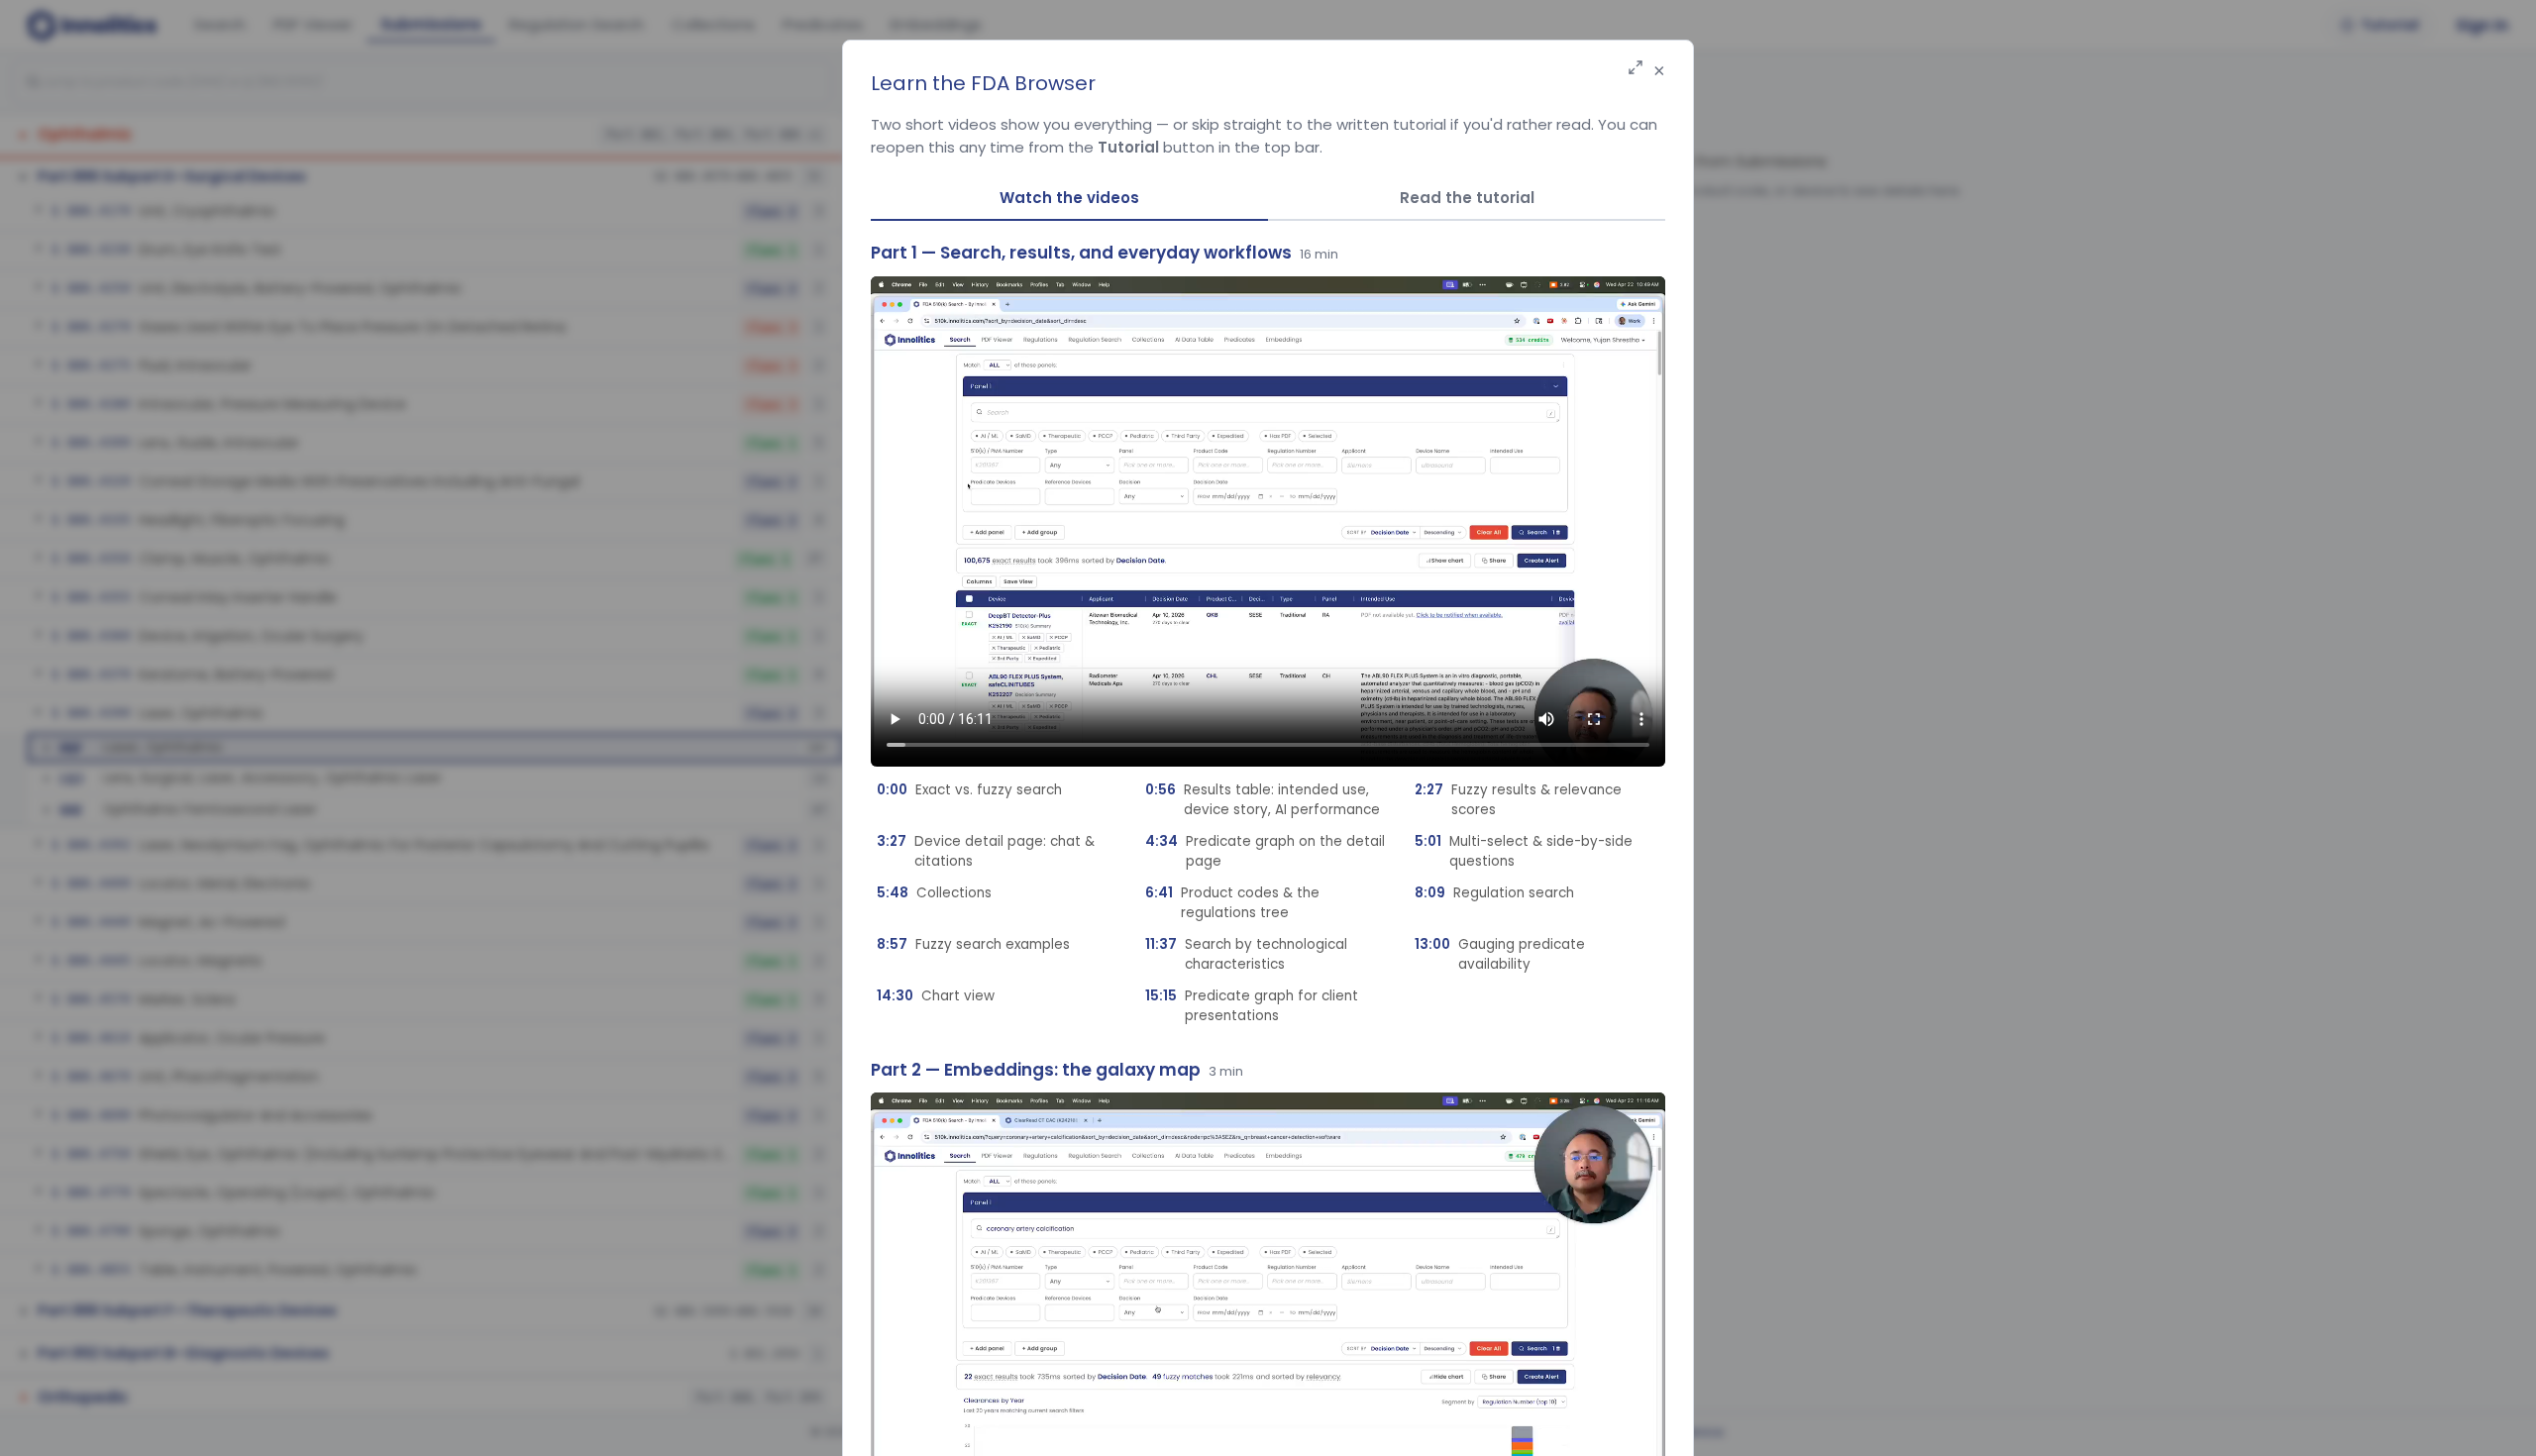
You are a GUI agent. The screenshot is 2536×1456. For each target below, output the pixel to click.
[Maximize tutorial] (1636, 69)
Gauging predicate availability (1500, 954)
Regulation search (1494, 893)
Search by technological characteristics (1246, 954)
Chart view (936, 996)
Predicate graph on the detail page (1265, 851)
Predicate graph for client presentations (1252, 1006)
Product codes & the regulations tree (1232, 903)
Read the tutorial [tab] (1467, 198)
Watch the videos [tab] (1069, 198)
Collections (934, 893)
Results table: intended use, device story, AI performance (1263, 800)
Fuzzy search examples (973, 944)
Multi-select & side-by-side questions (1524, 851)
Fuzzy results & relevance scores (1518, 800)
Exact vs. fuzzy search (969, 790)
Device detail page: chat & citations (986, 851)
